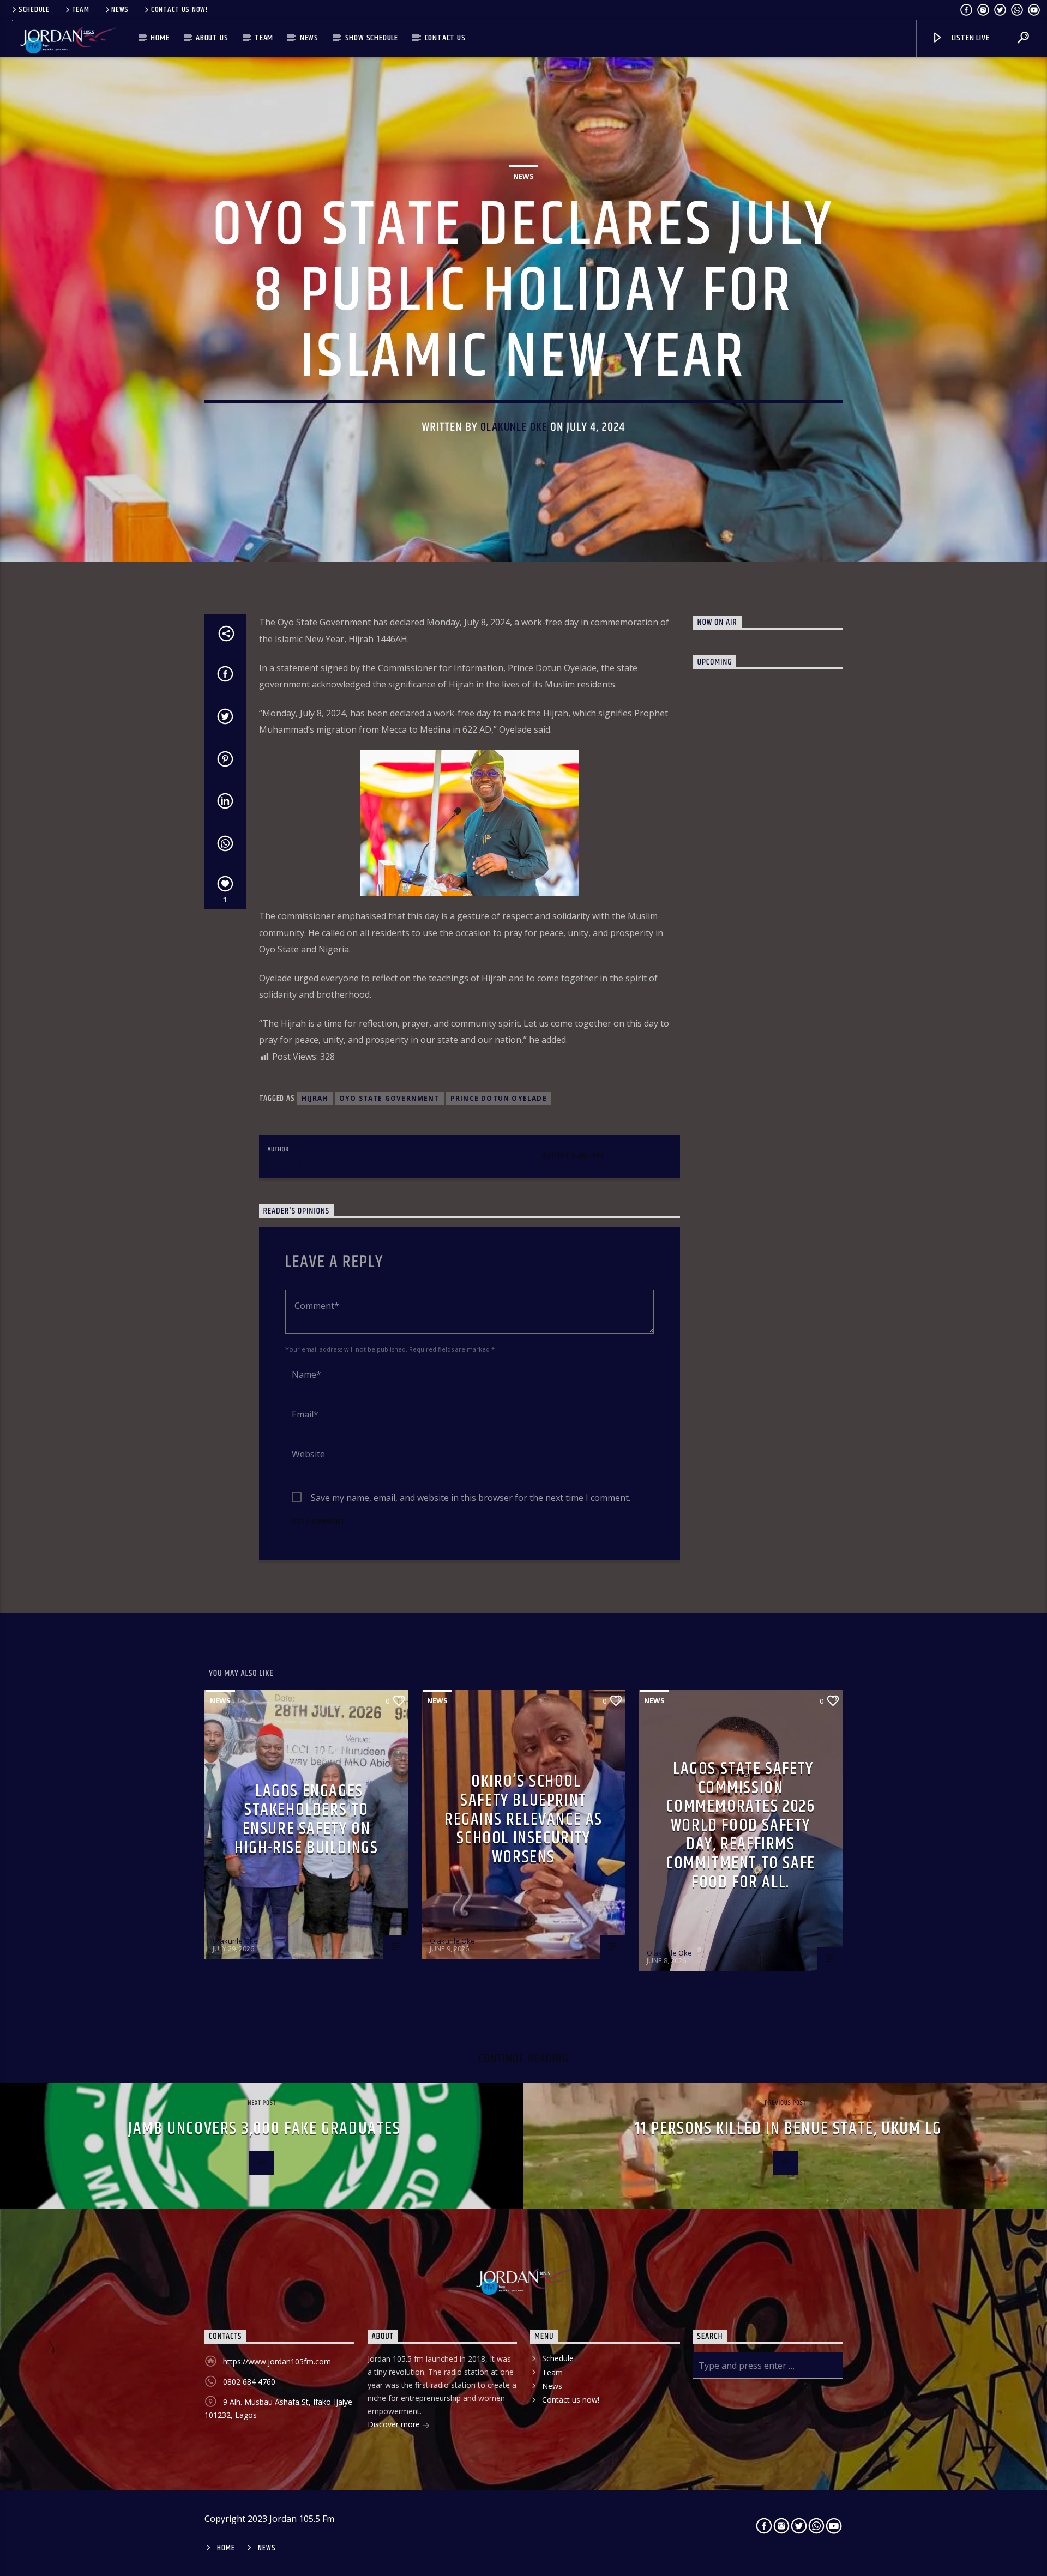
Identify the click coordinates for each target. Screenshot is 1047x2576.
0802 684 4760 (249, 2382)
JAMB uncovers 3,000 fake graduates (264, 2129)
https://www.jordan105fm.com (277, 2361)
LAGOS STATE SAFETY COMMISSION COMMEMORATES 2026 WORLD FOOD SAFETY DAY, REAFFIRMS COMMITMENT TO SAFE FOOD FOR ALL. (741, 1826)
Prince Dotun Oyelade (499, 1098)
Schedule (34, 10)
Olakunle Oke (514, 427)
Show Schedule (372, 38)
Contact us (445, 38)
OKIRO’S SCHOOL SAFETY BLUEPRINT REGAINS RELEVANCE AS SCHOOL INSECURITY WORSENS (523, 1819)
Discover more (395, 2424)
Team (81, 10)
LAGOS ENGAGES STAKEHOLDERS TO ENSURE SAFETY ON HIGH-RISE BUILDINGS (306, 1820)
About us (212, 38)
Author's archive (573, 1156)
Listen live (970, 38)
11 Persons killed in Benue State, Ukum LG (788, 2129)
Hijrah (315, 1098)
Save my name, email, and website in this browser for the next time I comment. (471, 1498)
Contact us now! (179, 10)
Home (160, 38)
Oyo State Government (389, 1098)
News (120, 10)
